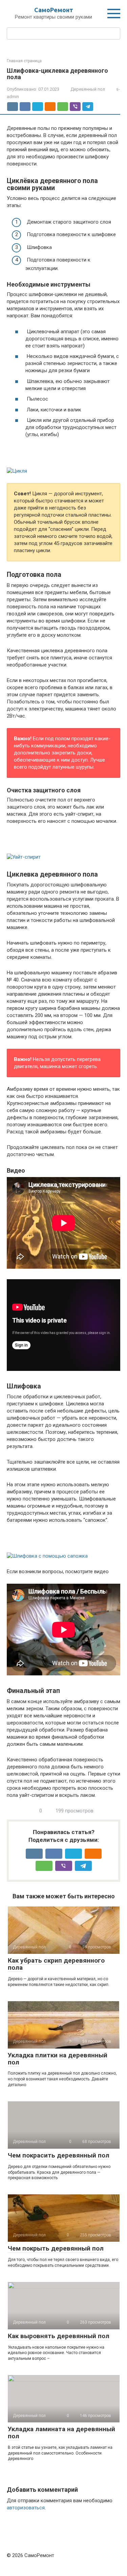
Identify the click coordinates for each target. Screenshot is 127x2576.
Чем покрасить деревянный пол (59, 2155)
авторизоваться (26, 2508)
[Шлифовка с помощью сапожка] (63, 1546)
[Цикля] (63, 461)
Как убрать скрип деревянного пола (56, 1964)
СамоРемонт (54, 10)
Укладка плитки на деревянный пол (58, 2059)
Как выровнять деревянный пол (59, 2336)
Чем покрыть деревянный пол (56, 2248)
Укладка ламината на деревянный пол (61, 2433)
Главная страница (24, 61)
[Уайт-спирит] (63, 847)
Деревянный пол (88, 89)
